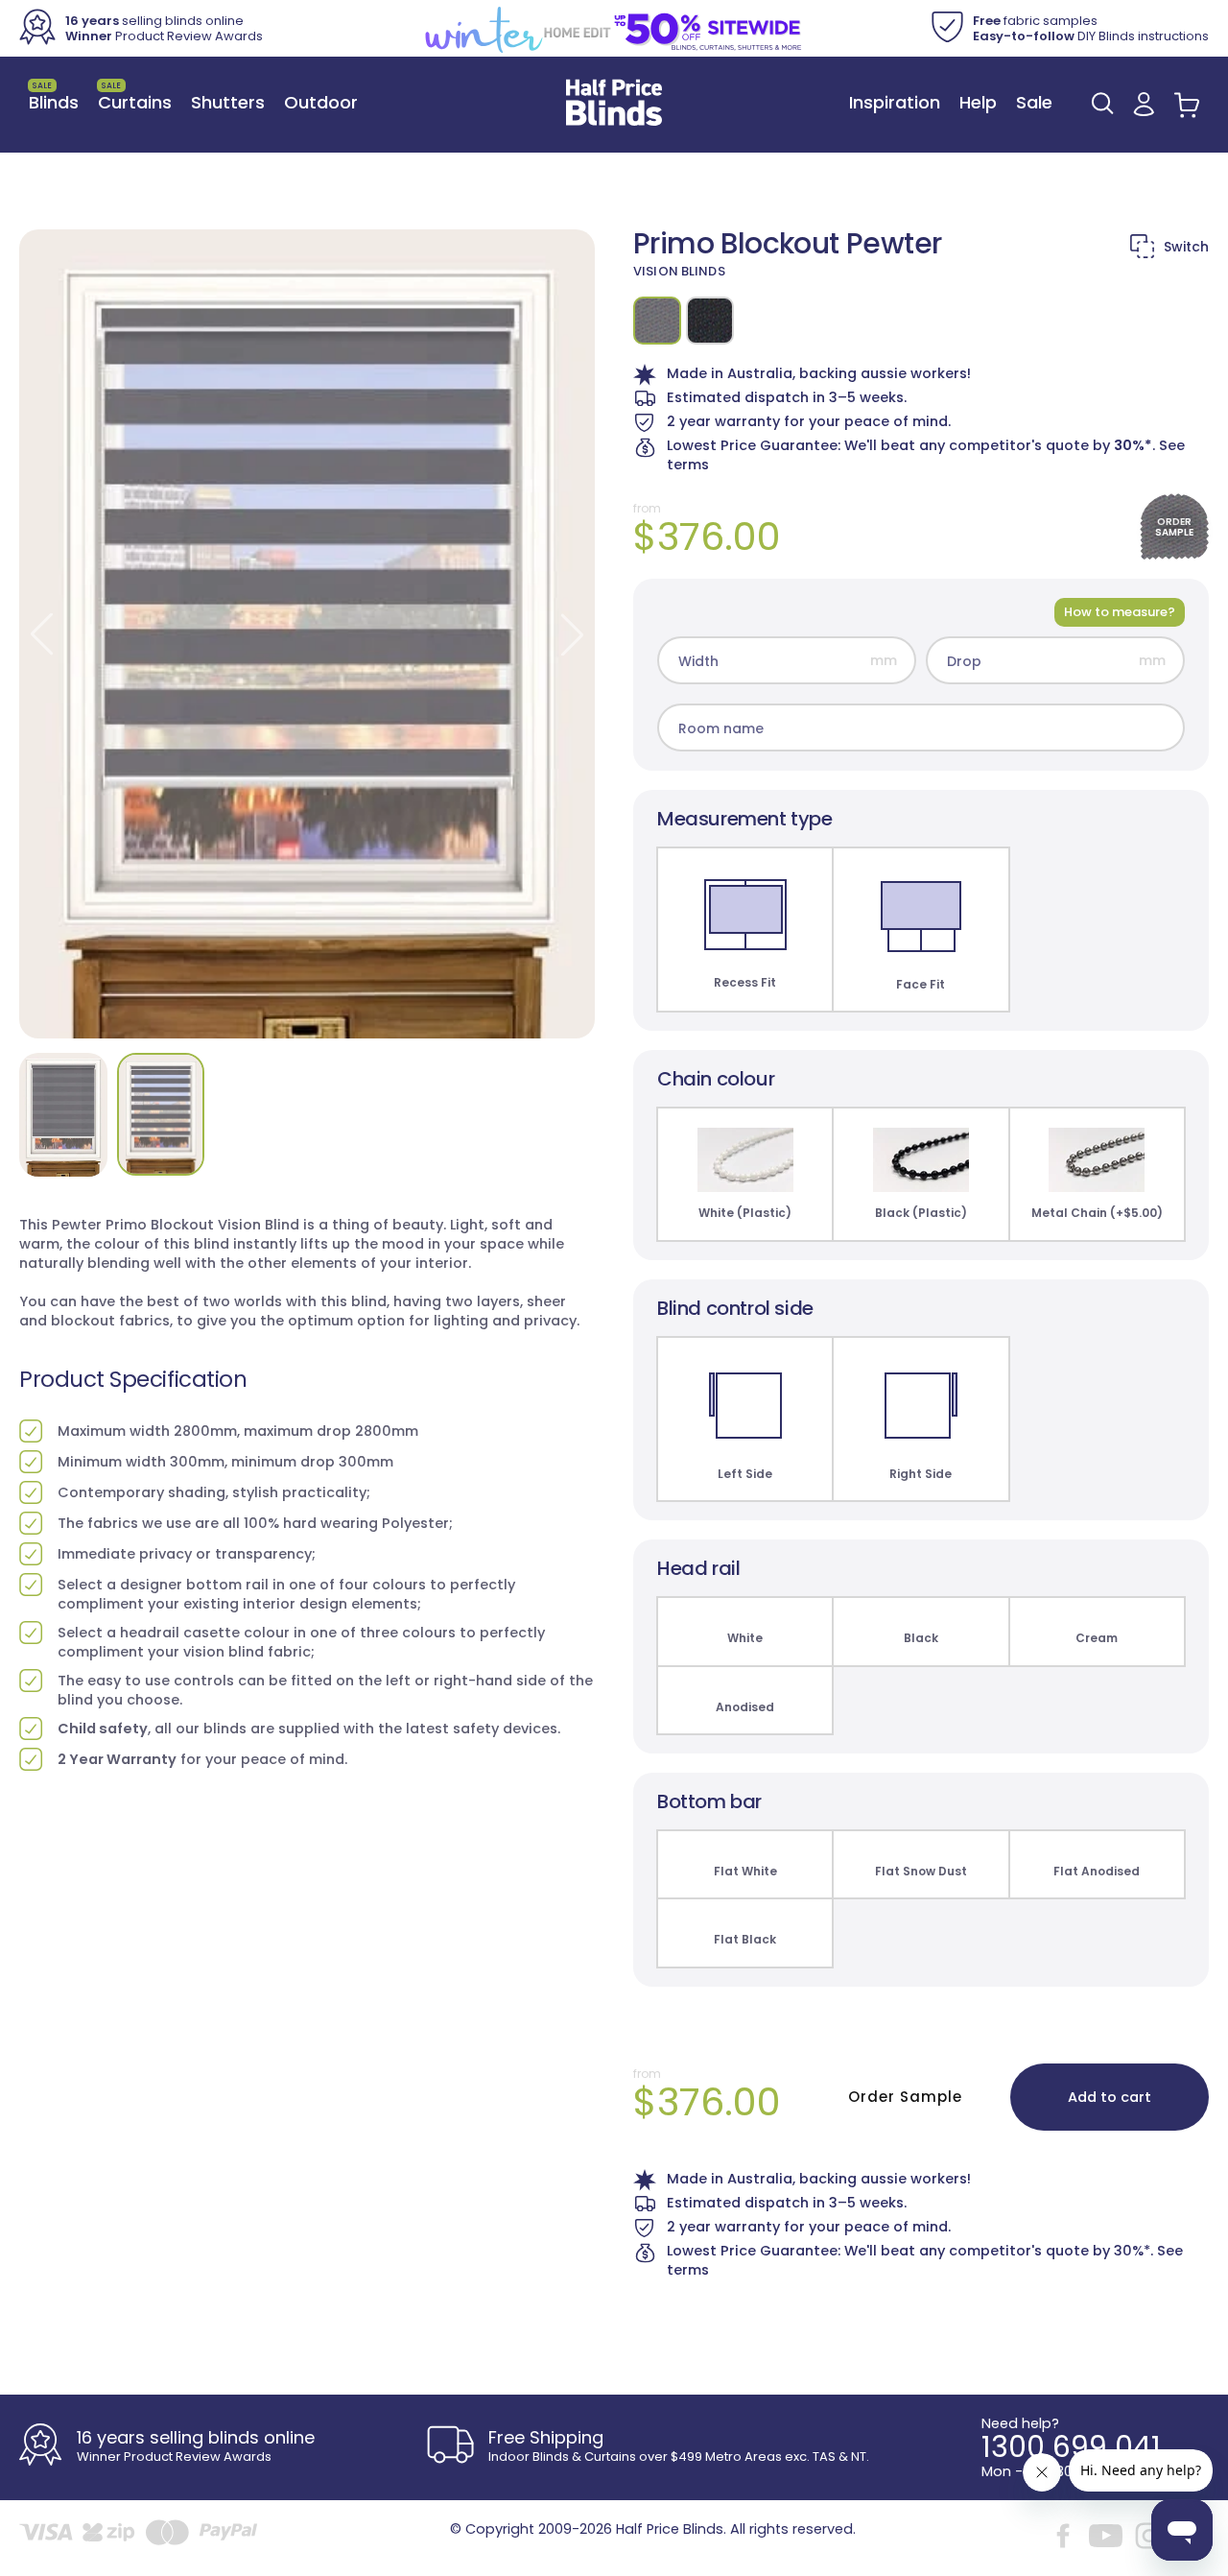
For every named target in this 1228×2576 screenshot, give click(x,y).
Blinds (54, 97)
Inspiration (895, 102)
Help (978, 102)
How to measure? (1120, 612)
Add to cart (1110, 2097)
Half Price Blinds (670, 2529)
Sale (1034, 102)
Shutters (228, 102)
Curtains (135, 97)
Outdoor (321, 102)
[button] (1102, 103)
